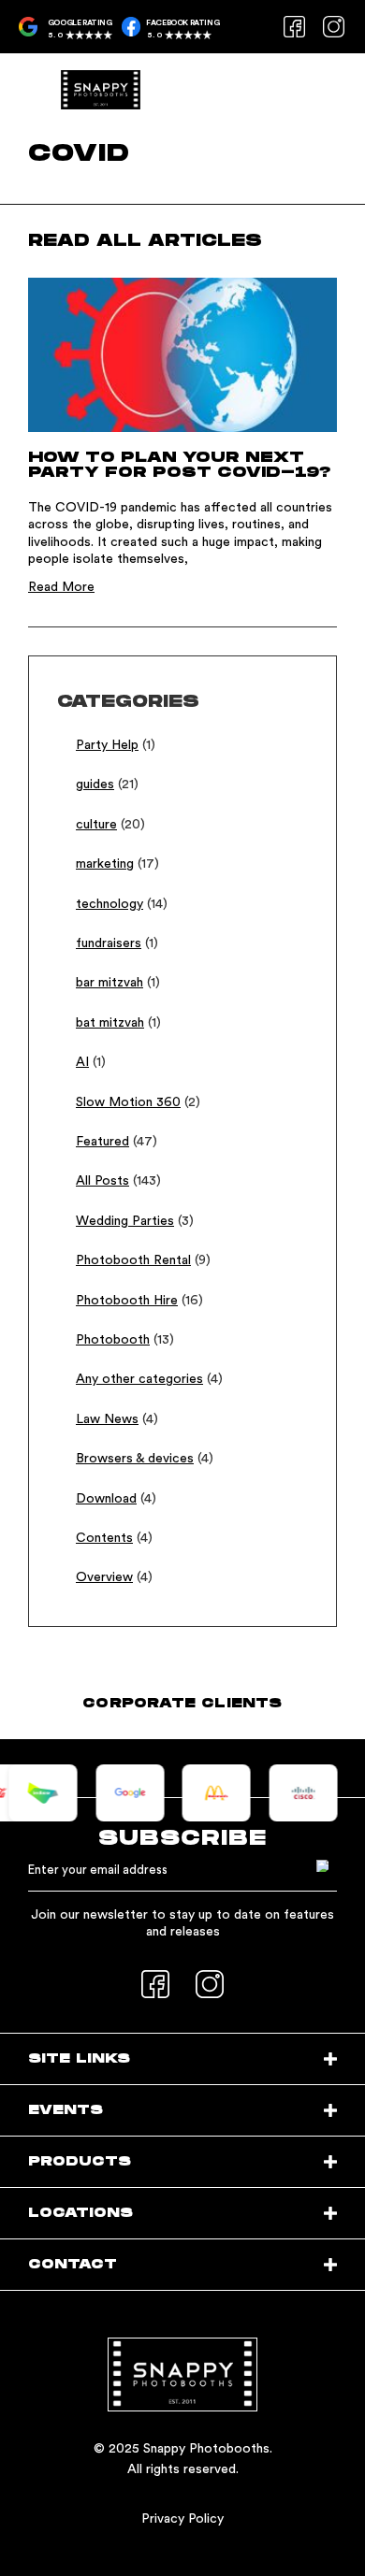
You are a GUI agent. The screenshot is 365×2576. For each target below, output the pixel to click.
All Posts (102, 1181)
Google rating (80, 23)
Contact (73, 2264)
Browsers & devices (135, 1459)
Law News (107, 1419)
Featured (102, 1142)
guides (95, 784)
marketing (105, 864)
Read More (61, 587)
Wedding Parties (125, 1221)
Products (80, 2161)
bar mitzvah (109, 983)
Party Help (107, 745)
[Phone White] (324, 84)
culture (96, 825)
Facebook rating (182, 23)
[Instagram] (333, 26)
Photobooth (113, 1340)
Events (66, 2110)
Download (106, 1499)
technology (109, 904)
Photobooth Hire (127, 1301)
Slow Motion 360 (128, 1102)
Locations (80, 2213)
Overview (104, 1577)
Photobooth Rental (133, 1260)
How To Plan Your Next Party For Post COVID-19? (179, 465)
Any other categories (139, 1379)
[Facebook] (294, 26)
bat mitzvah (110, 1023)
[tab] (182, 2059)
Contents (104, 1538)
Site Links (79, 2058)
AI (82, 1062)
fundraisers (109, 943)
